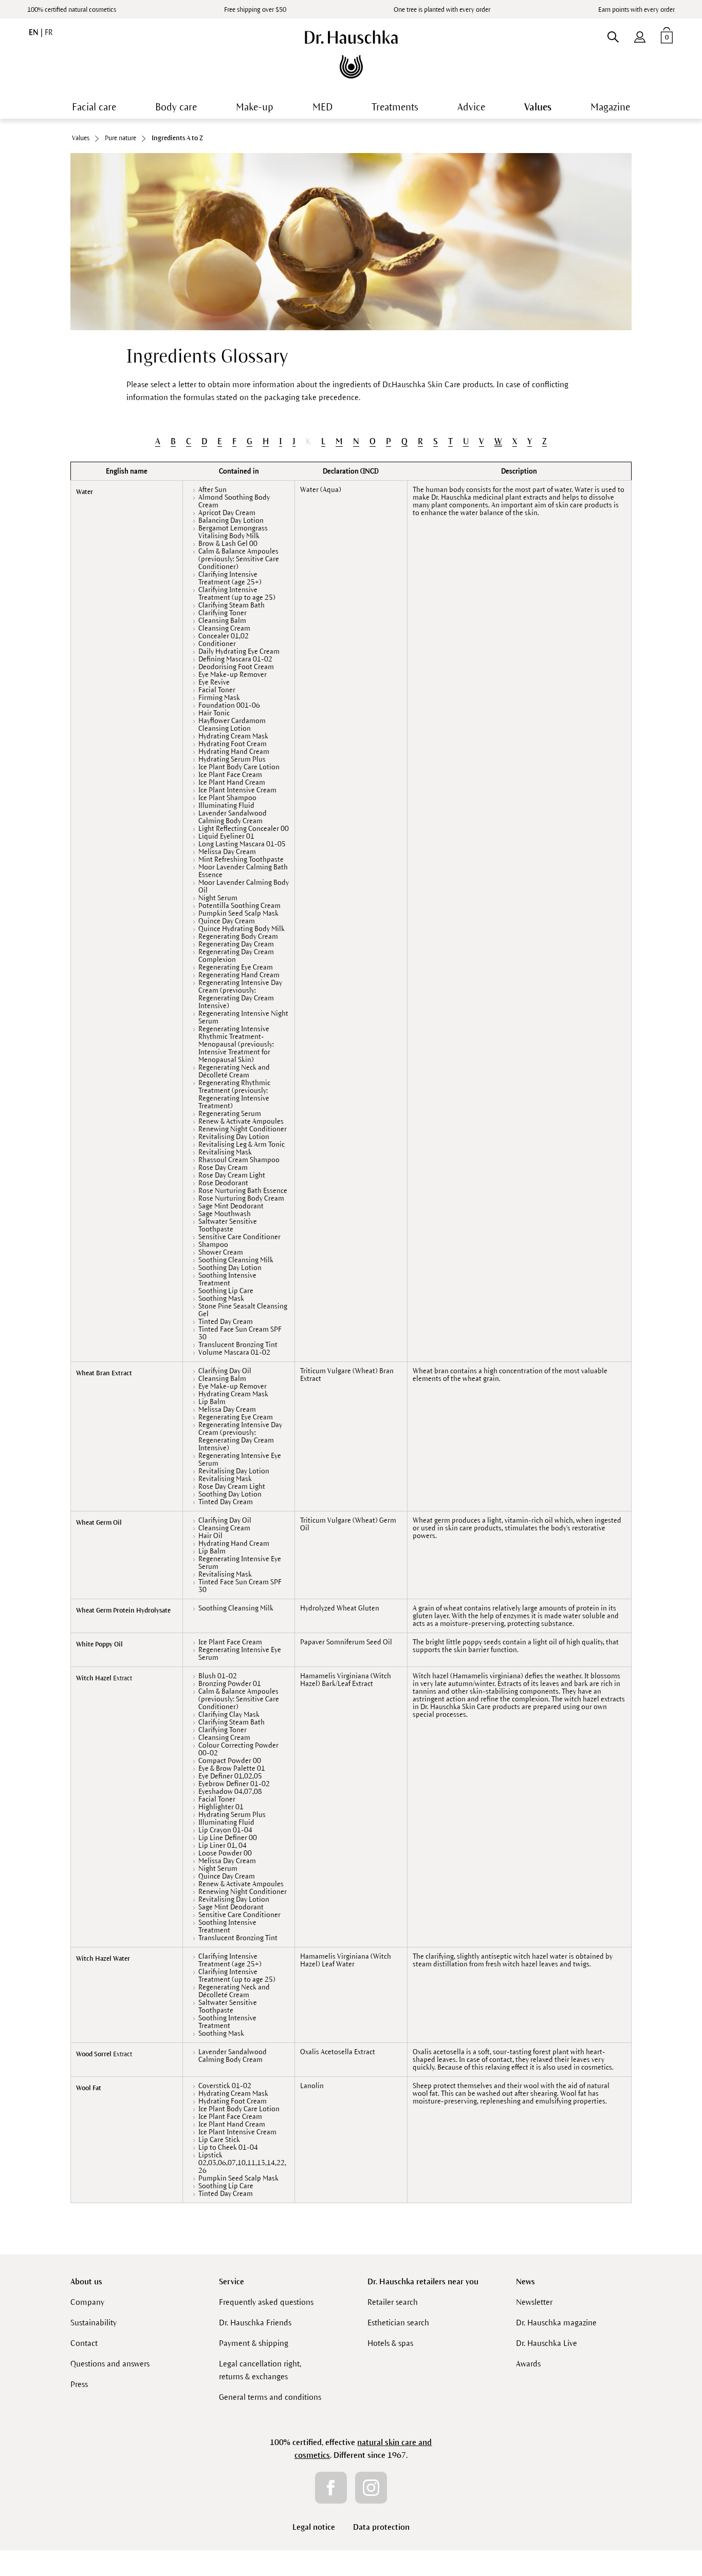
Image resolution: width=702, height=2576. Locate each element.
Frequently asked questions (266, 2302)
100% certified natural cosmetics (72, 10)
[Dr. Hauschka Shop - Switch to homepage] (351, 54)
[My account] (640, 35)
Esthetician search (398, 2323)
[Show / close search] (613, 35)
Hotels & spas (390, 2343)
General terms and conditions (270, 2397)
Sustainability (94, 2323)
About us (86, 2281)
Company (87, 2302)
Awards (528, 2364)
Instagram (371, 2488)
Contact (84, 2343)
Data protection (381, 2527)
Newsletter (534, 2302)
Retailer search (393, 2302)
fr (49, 32)
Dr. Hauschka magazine (556, 2323)
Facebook (331, 2488)
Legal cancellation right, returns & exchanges (260, 2370)
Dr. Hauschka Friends (255, 2323)
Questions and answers (110, 2364)
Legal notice (314, 2527)
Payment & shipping (254, 2343)
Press (79, 2384)
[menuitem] (640, 35)
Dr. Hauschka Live (547, 2343)
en (35, 32)
